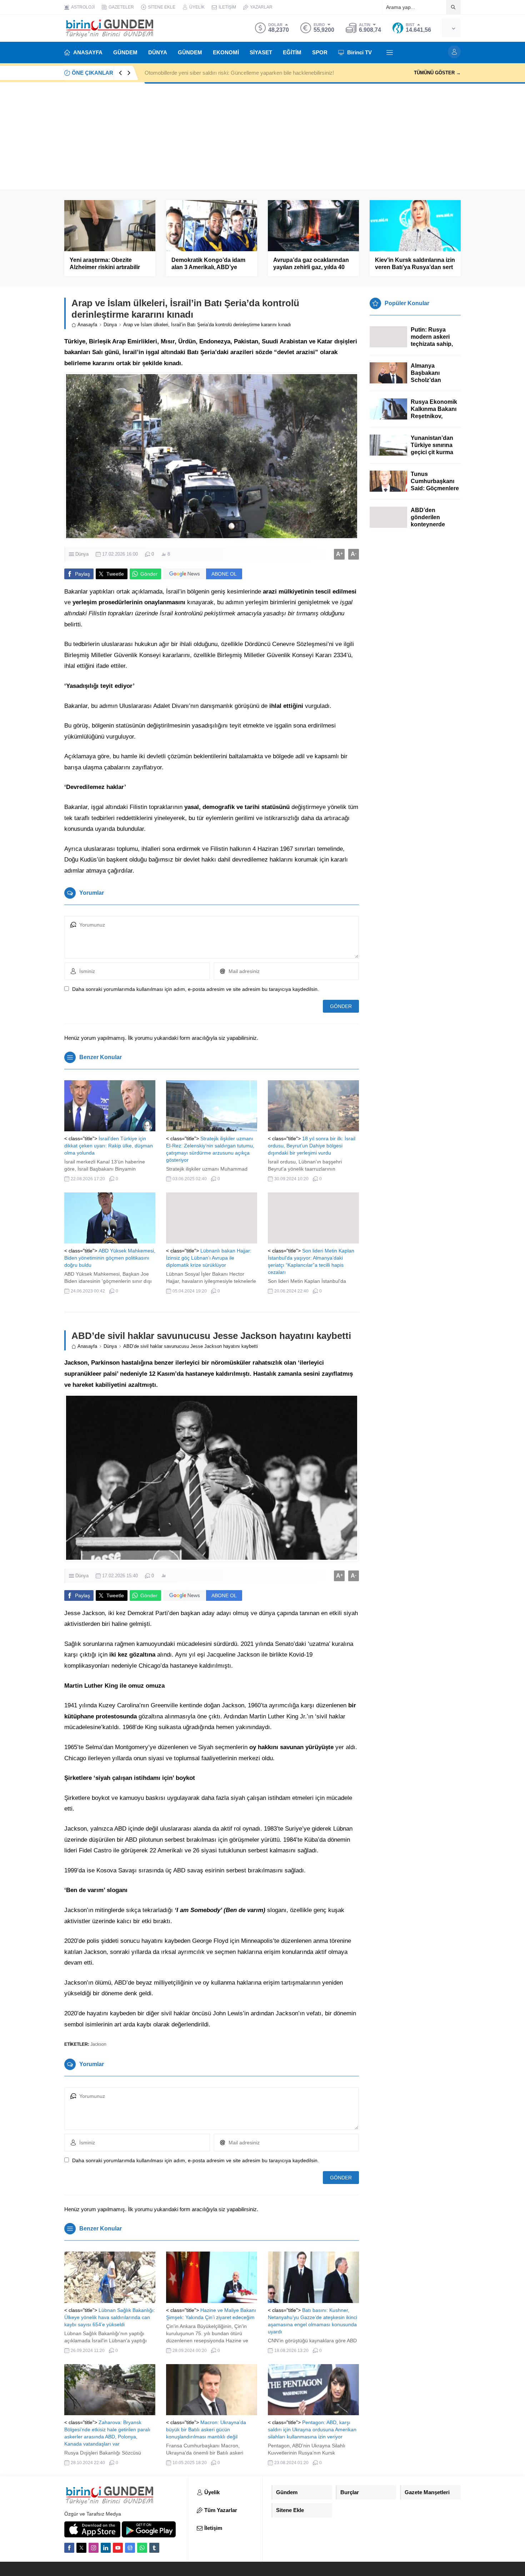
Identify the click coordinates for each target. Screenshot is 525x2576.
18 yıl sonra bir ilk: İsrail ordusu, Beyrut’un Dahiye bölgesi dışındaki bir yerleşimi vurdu (312, 1146)
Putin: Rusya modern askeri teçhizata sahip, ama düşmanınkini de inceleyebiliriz (436, 344)
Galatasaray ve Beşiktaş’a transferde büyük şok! (201, 73)
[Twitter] (81, 2548)
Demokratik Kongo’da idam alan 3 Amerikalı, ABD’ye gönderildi (208, 267)
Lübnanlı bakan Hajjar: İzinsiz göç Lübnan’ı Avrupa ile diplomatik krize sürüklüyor (209, 1258)
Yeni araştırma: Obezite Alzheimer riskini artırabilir (105, 264)
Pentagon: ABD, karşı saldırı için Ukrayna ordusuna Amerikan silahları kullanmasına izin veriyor (312, 2429)
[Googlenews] (130, 2548)
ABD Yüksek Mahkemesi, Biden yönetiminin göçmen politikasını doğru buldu (110, 1258)
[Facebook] (69, 2548)
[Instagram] (94, 2548)
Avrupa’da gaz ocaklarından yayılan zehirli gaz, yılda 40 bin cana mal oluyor (311, 267)
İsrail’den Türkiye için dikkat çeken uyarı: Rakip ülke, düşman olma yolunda (109, 1146)
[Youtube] (118, 2548)
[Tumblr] (154, 2548)
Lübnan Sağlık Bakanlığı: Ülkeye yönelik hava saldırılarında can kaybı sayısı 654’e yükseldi (110, 2317)
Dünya (110, 325)
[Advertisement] (262, 136)
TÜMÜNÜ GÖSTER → (437, 73)
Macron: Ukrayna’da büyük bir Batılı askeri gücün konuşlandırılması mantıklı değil (206, 2429)
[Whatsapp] (142, 2548)
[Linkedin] (106, 2548)
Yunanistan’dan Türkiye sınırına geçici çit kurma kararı (432, 449)
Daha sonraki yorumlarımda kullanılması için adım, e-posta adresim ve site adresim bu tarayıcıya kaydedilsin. (196, 989)
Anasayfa (87, 325)
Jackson (98, 2044)
